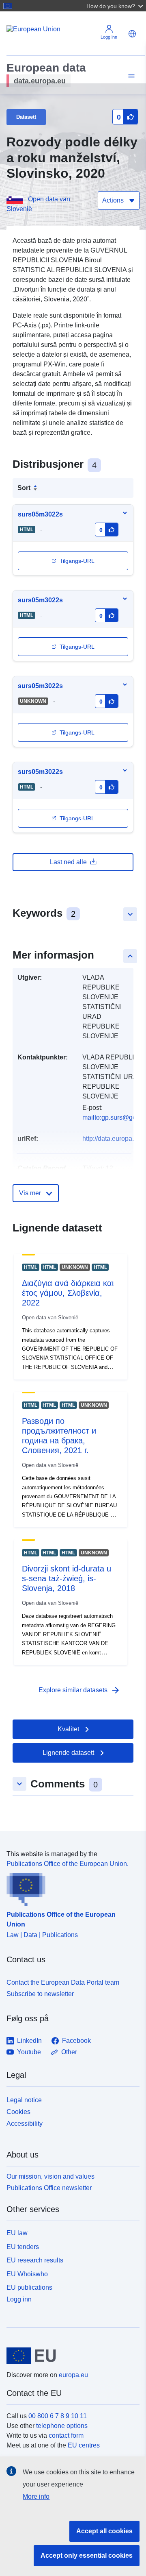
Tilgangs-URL (77, 561)
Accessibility (25, 2124)
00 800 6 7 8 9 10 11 (58, 2416)
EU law (17, 2233)
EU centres (84, 2445)
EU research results (35, 2260)
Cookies (18, 2112)
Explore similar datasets (79, 1690)
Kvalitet (68, 1729)
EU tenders (23, 2247)
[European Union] (70, 2356)
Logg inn (19, 2299)
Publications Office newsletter (49, 2188)
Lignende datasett (68, 1753)
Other (69, 2052)
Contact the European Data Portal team (63, 1982)
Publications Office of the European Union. (68, 1864)
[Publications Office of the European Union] (70, 1887)
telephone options (62, 2426)
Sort (24, 488)
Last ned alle (68, 862)
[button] (116, 6)
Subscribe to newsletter (40, 1994)
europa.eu (73, 2375)
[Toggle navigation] (130, 76)
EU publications (29, 2287)
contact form (66, 2435)
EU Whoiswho (27, 2274)
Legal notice (24, 2100)
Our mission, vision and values (50, 2176)
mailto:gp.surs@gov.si (114, 1117)
